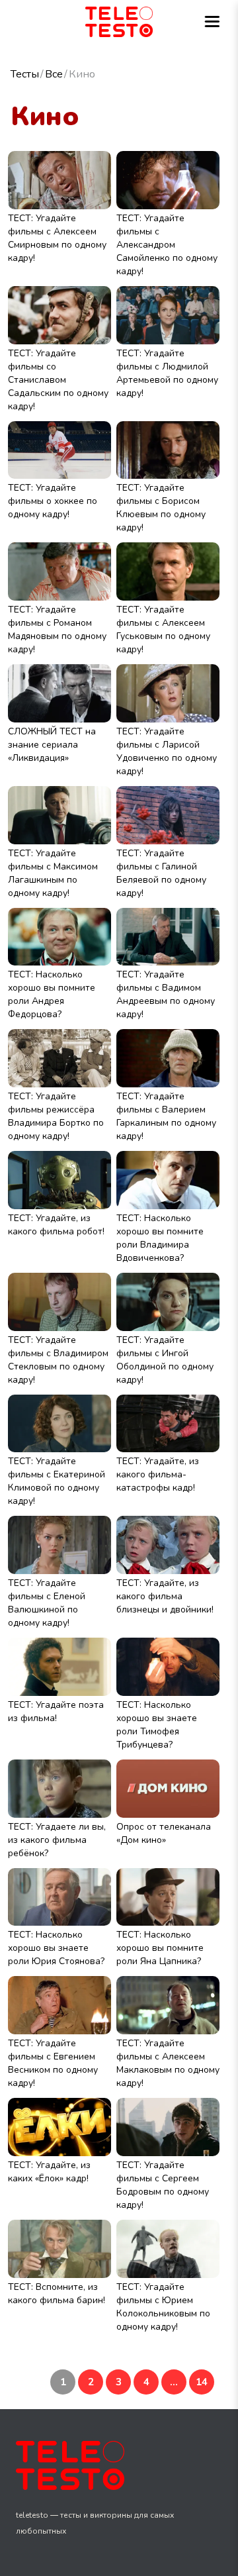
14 (202, 2382)
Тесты (25, 74)
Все (54, 74)
